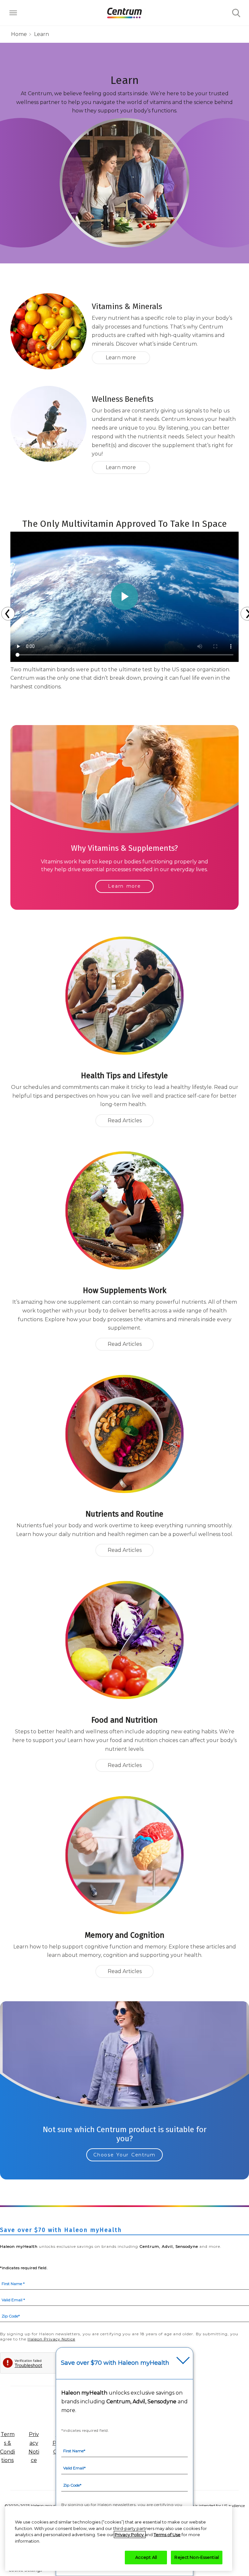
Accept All (146, 2557)
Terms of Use (167, 2535)
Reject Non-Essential (197, 2557)
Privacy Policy (130, 2535)
